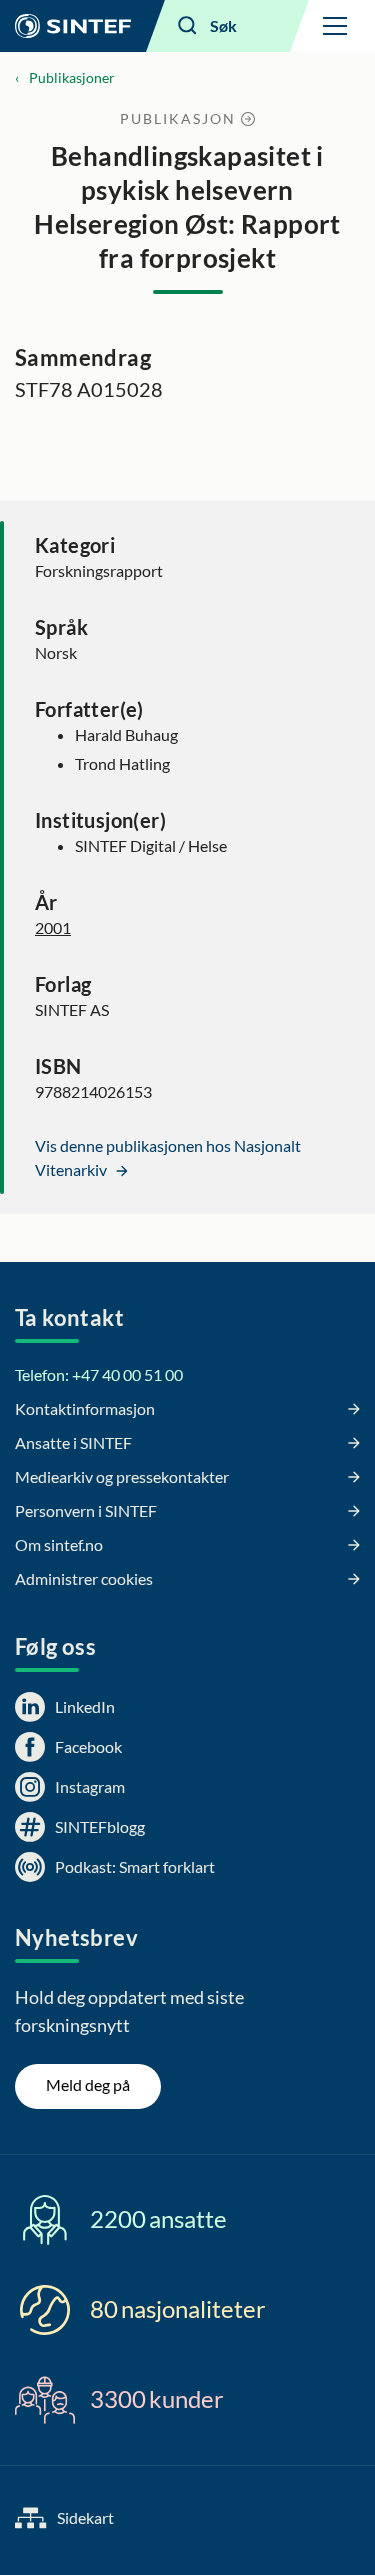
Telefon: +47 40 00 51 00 (99, 1374)
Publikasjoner (72, 77)
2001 (53, 927)
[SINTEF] (73, 26)
